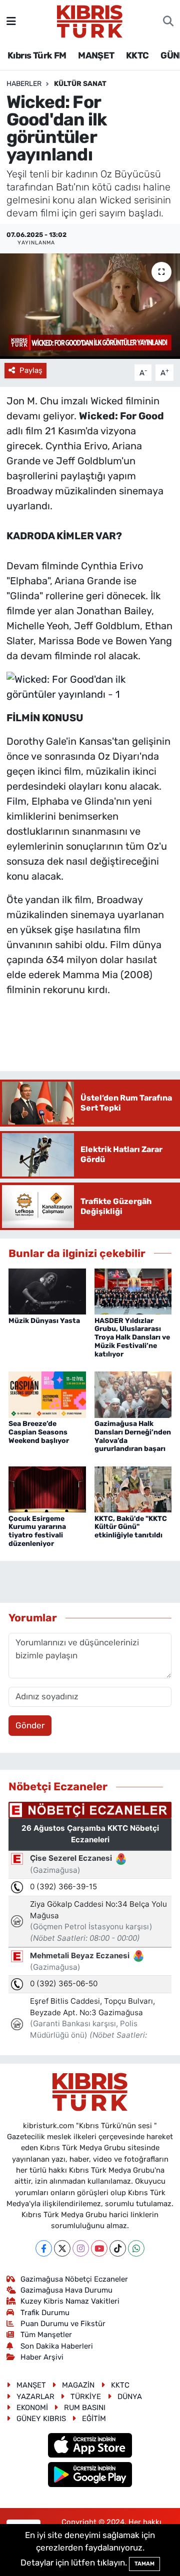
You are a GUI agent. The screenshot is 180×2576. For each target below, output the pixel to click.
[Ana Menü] (11, 21)
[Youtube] (99, 2248)
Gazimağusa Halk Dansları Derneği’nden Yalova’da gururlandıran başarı (133, 1436)
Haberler (24, 84)
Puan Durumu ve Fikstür (63, 2324)
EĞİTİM (94, 2419)
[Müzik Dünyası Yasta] (47, 1290)
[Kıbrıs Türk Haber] (90, 20)
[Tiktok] (118, 2248)
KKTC (137, 55)
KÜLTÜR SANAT (80, 84)
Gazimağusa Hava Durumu (66, 2290)
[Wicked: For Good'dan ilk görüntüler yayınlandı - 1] (90, 686)
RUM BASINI (85, 2408)
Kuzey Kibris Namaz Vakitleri (70, 2301)
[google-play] (90, 2476)
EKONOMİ (32, 2408)
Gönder (30, 1725)
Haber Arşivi (42, 2357)
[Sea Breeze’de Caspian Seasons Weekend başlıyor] (47, 1394)
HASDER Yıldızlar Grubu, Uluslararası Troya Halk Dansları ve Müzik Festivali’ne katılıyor (132, 1337)
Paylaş (31, 370)
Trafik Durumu (45, 2313)
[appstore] (90, 2447)
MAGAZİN (78, 2385)
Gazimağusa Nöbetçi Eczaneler (74, 2279)
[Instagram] (81, 2248)
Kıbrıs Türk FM (37, 55)
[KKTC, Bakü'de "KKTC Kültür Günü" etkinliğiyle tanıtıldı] (133, 1488)
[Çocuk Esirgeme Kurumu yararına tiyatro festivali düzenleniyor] (47, 1488)
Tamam (144, 2564)
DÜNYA (130, 2397)
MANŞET (96, 55)
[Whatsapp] (136, 2248)
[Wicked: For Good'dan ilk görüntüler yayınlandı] (90, 306)
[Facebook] (44, 2248)
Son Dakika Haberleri (57, 2346)
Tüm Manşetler (46, 2335)
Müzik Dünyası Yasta (44, 1321)
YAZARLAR (35, 2397)
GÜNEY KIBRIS (41, 2419)
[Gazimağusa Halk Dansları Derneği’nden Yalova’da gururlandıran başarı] (133, 1394)
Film (16, 801)
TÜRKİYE (86, 2397)
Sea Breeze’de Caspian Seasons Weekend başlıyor (39, 1432)
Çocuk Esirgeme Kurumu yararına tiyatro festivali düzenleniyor (37, 1531)
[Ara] (168, 21)
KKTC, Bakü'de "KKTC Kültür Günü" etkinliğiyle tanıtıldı (131, 1527)
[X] (62, 2248)
